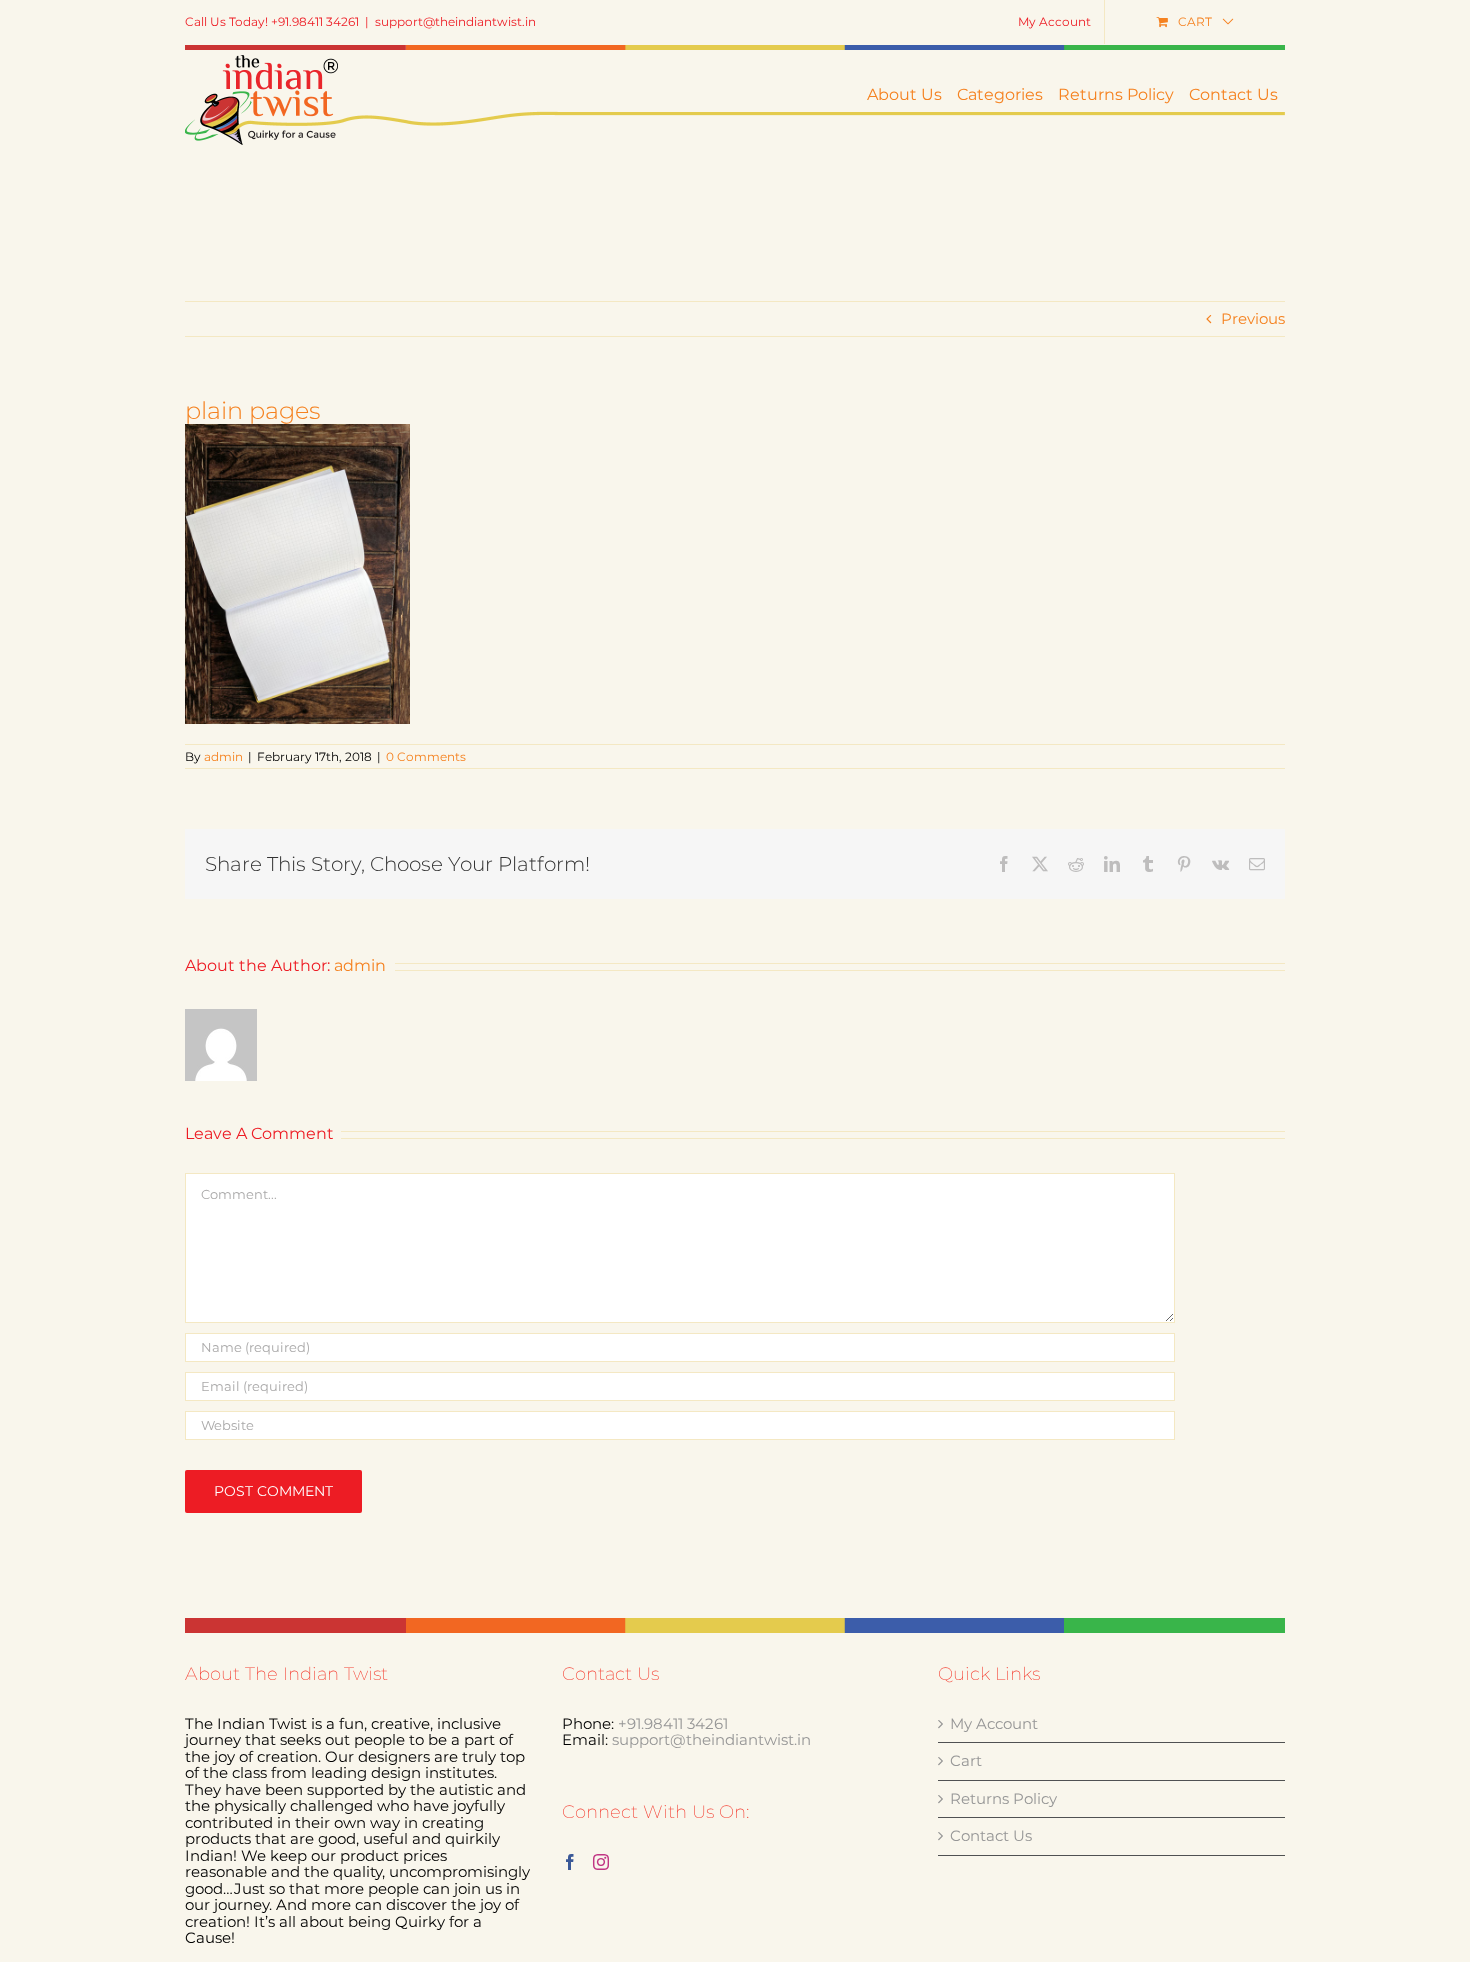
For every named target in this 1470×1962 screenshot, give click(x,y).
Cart (966, 1761)
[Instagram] (601, 1862)
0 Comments (426, 756)
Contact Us (991, 1836)
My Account (994, 1724)
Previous (1253, 318)
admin (223, 756)
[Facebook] (570, 1862)
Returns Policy (1003, 1799)
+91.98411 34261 (673, 1723)
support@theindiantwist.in (455, 21)
